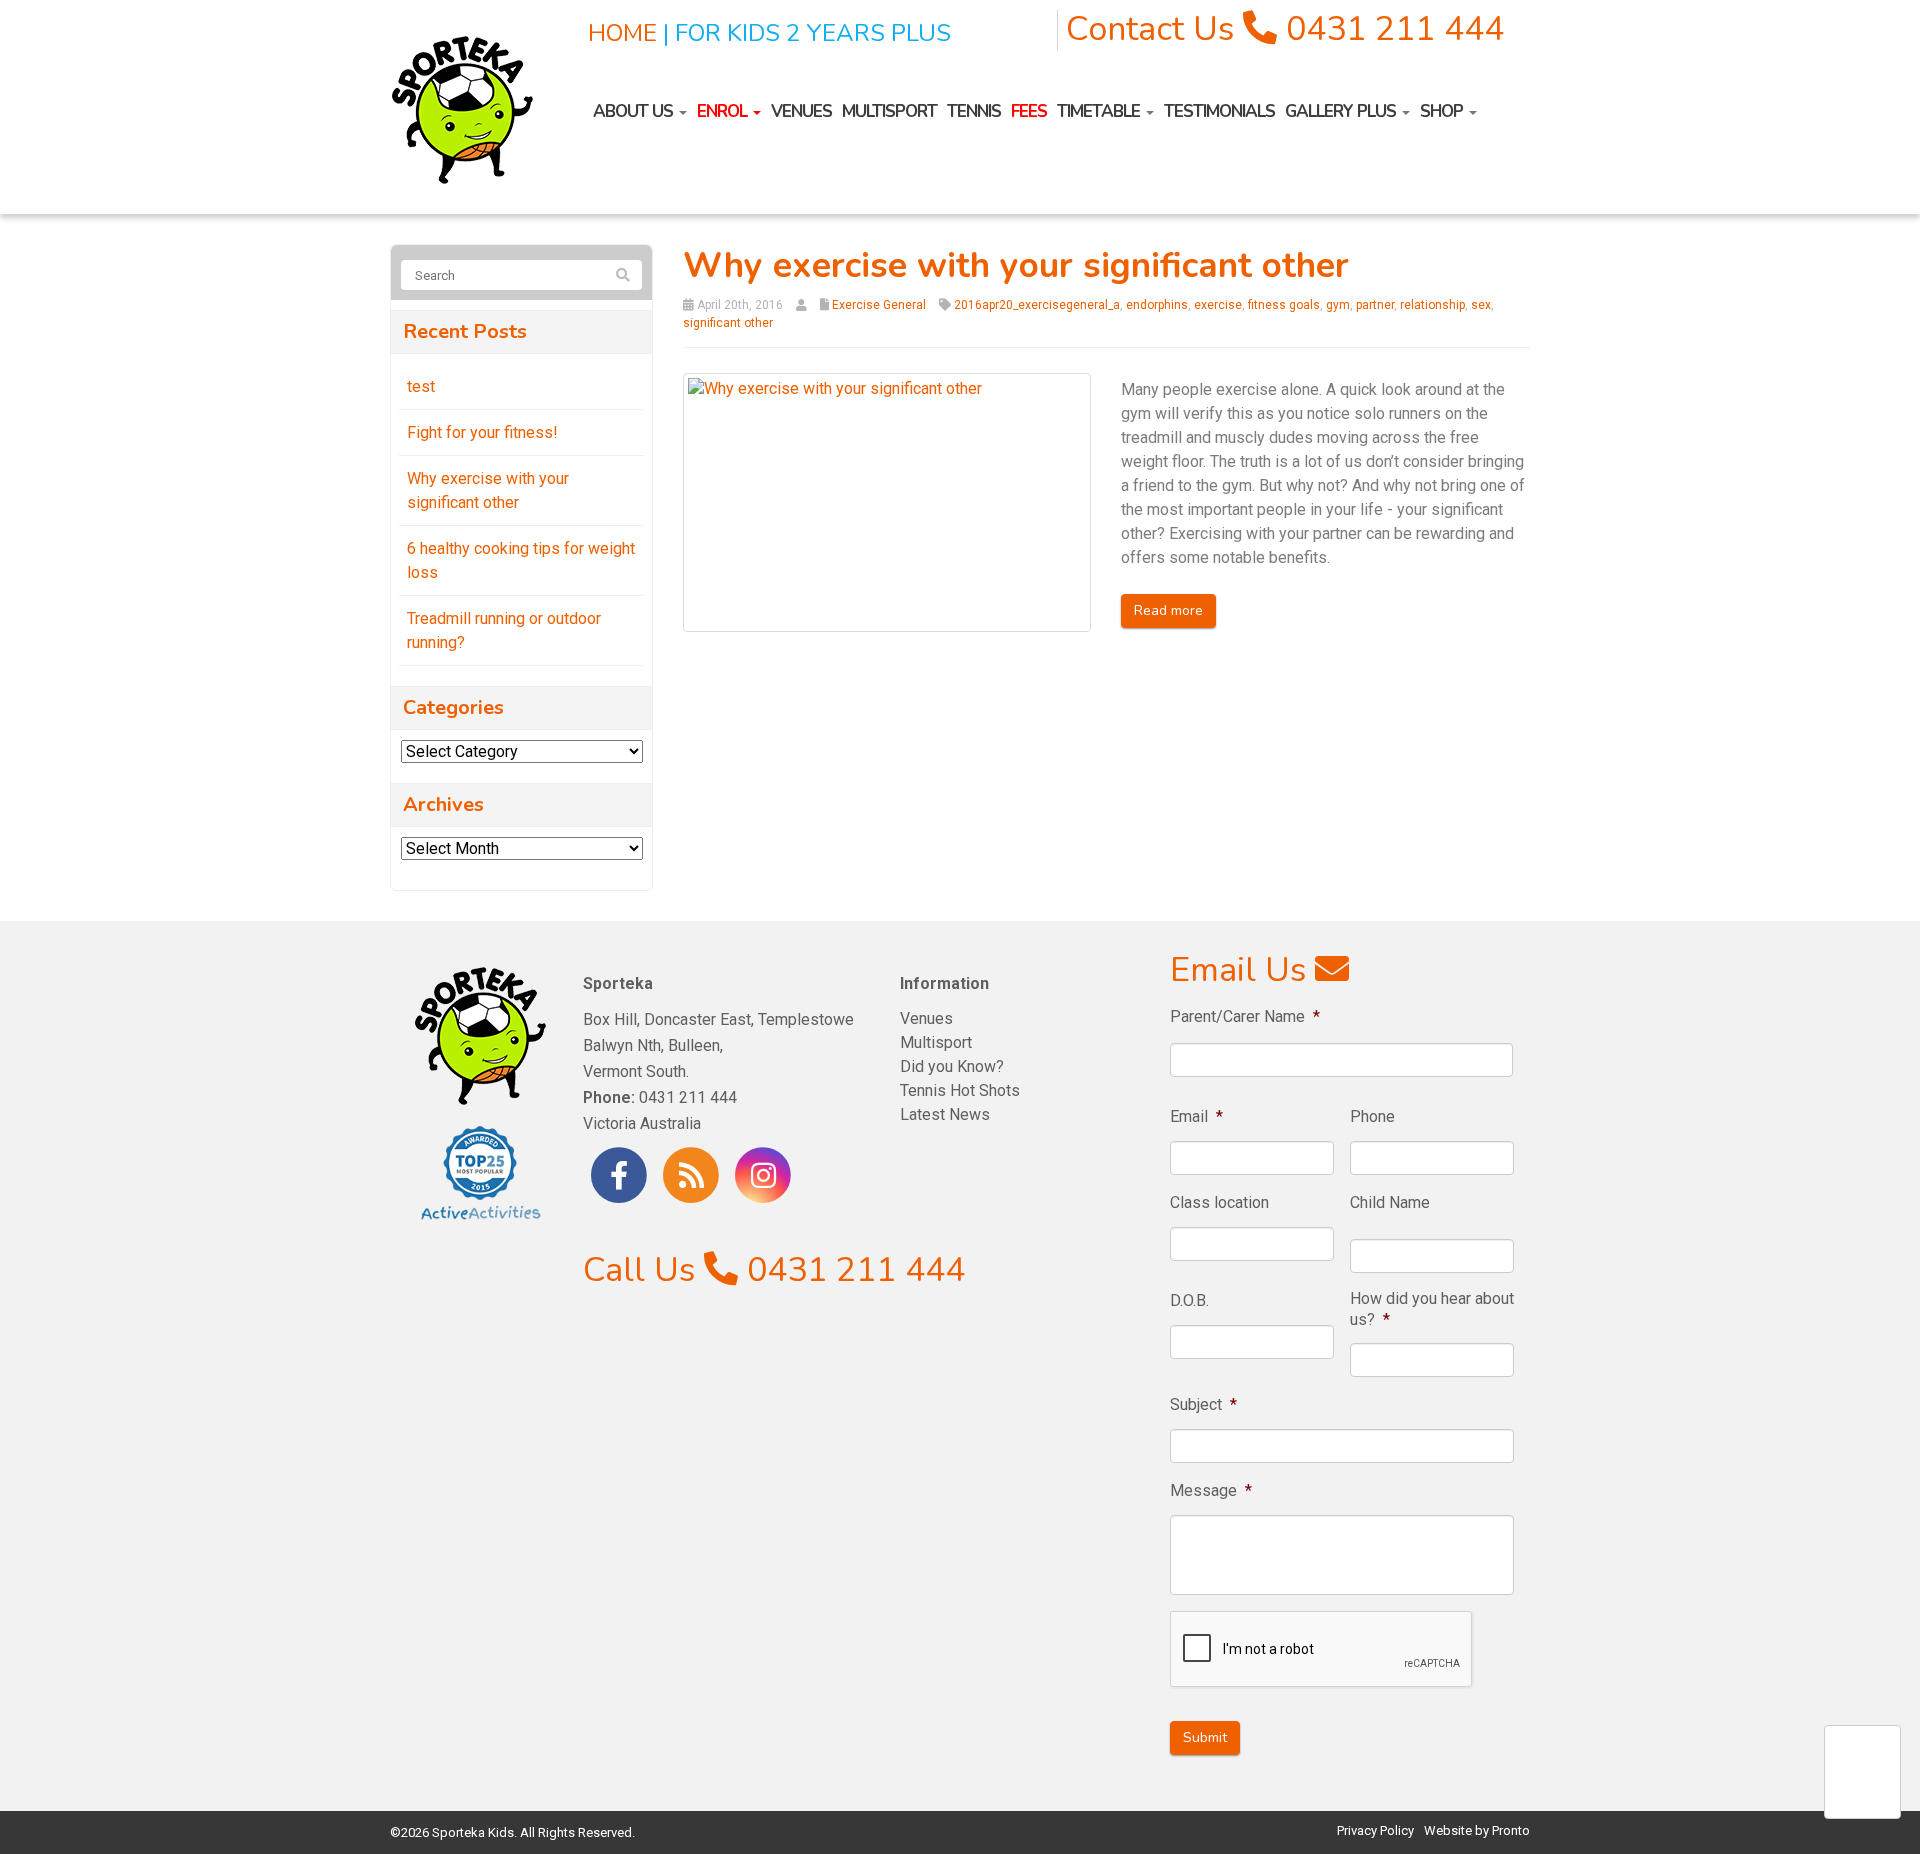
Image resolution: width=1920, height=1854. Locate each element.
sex (1481, 305)
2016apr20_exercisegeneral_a (1037, 305)
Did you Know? (952, 1066)
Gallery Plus (1342, 111)
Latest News (945, 1114)
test (421, 386)
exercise (1218, 305)
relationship (1432, 305)
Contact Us (1150, 29)
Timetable (1100, 111)
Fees (1029, 111)
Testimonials (1219, 111)
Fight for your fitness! (482, 432)
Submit (1205, 1737)
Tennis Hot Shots (960, 1090)
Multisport (889, 111)
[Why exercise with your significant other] (887, 501)
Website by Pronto (1477, 1830)
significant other (728, 323)
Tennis (974, 111)
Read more (1168, 610)
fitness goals (1284, 305)
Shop (1443, 111)
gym (1338, 305)
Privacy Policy (1375, 1830)
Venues (801, 111)
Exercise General (879, 305)
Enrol (724, 111)
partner (1375, 305)
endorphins (1157, 305)
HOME (622, 33)
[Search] (623, 276)
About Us (635, 111)
